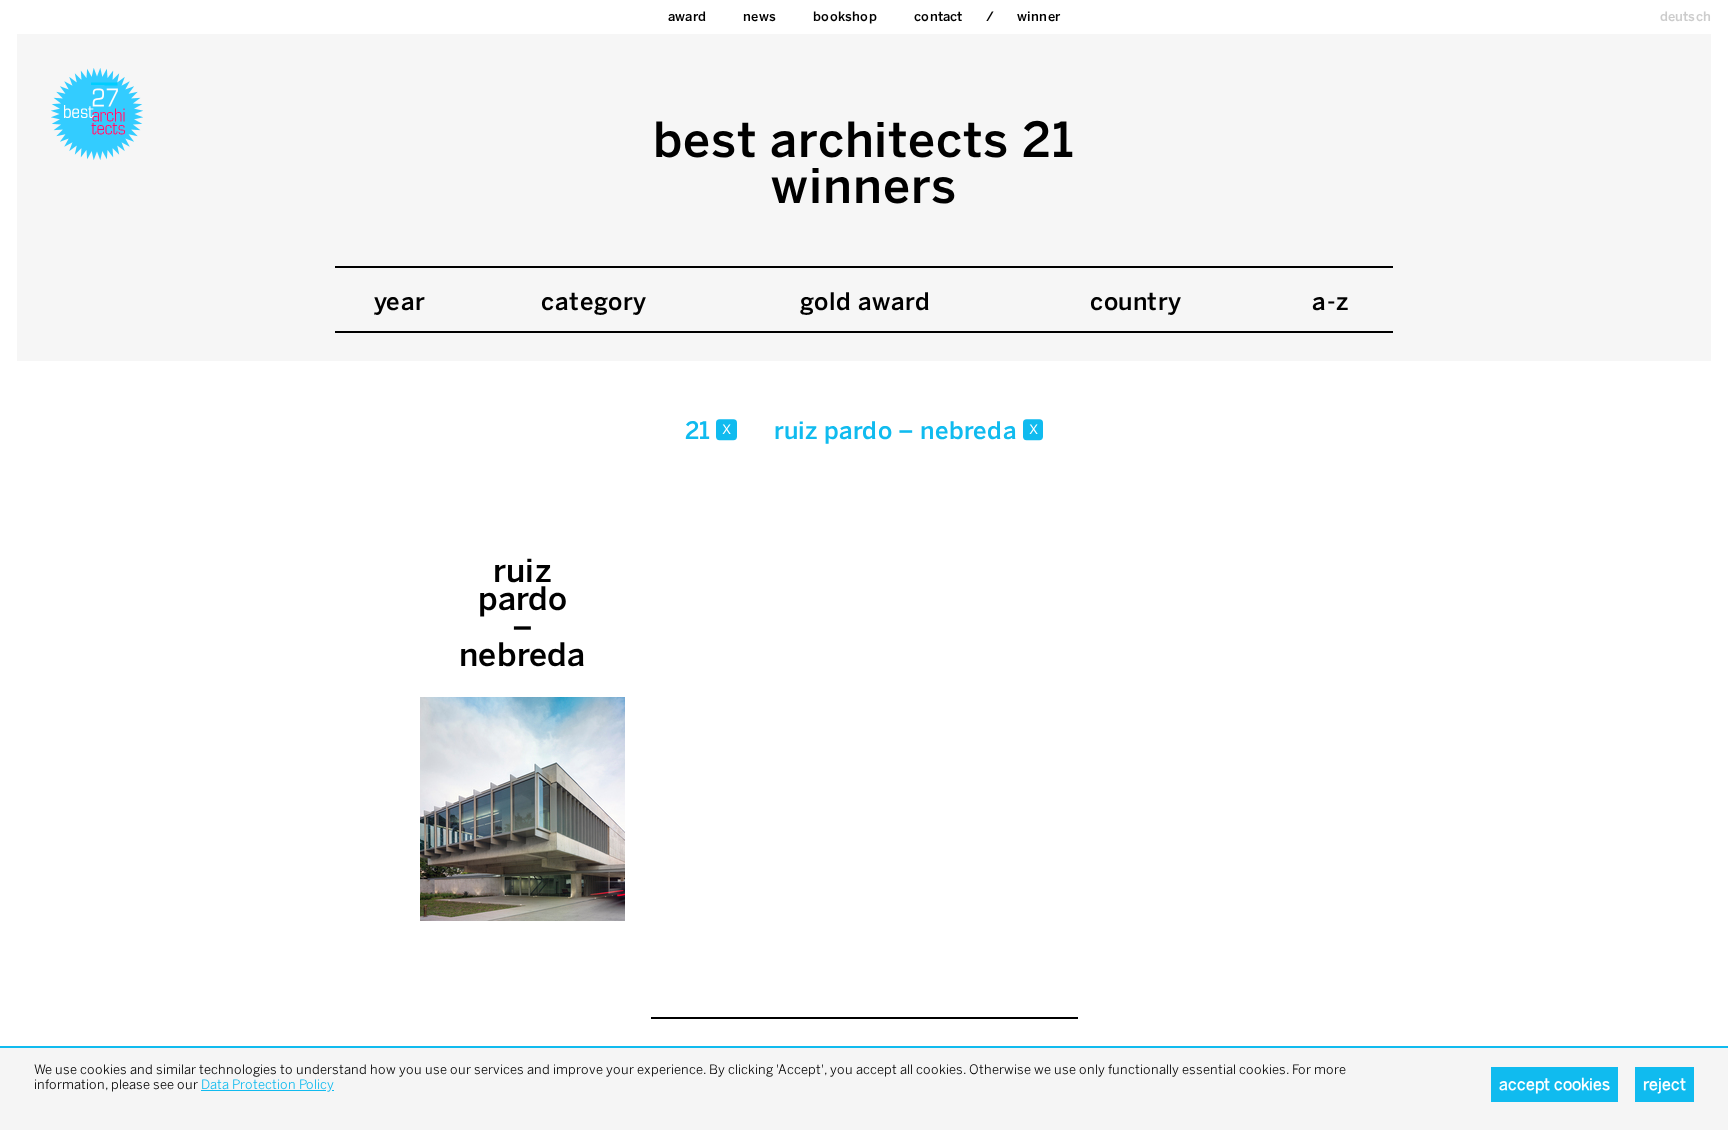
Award (687, 16)
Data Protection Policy (267, 1084)
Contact (938, 16)
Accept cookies (1554, 1084)
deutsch (1685, 16)
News (759, 16)
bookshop (845, 16)
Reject (1664, 1084)
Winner (1038, 16)
